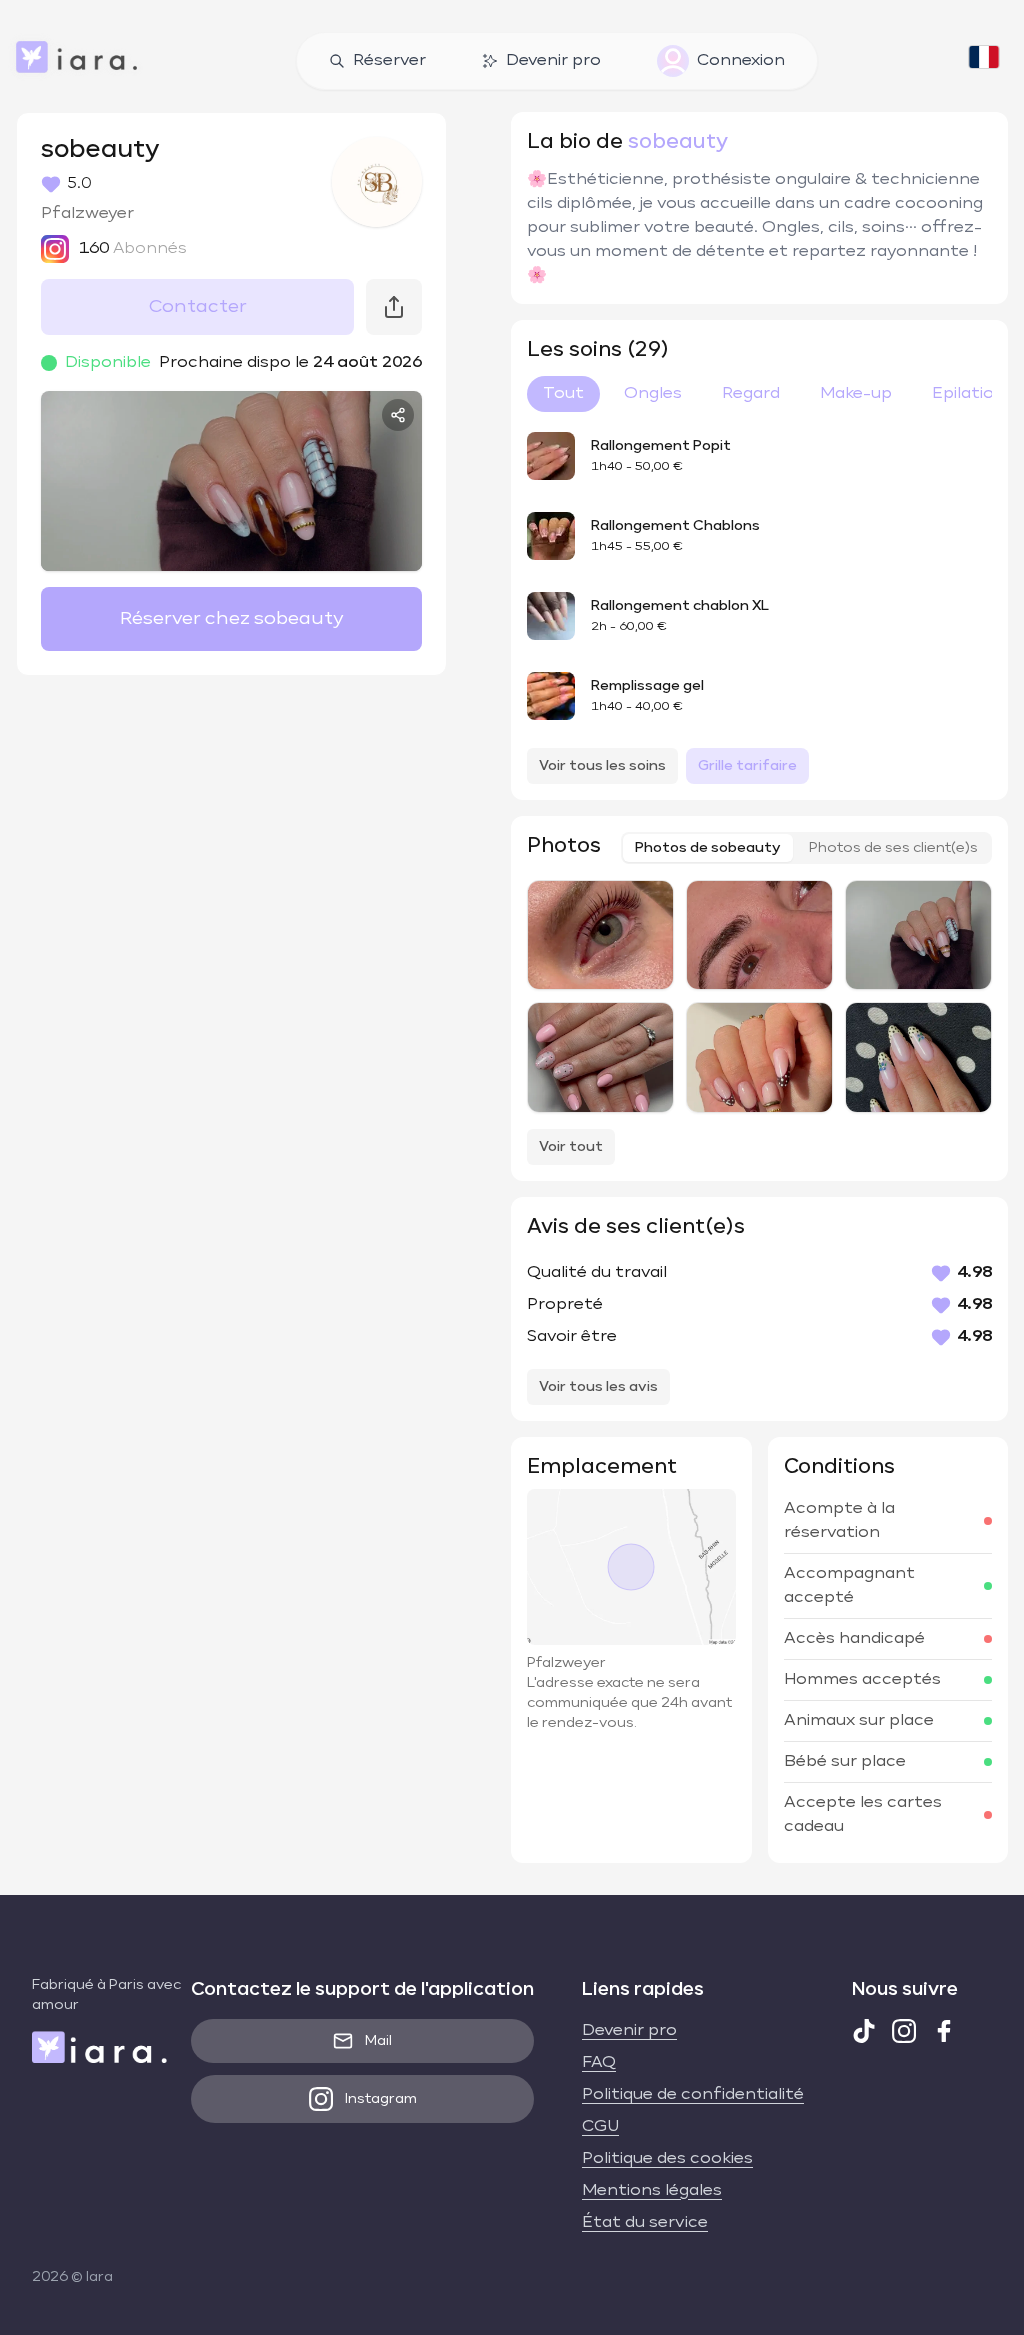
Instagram (381, 2099)
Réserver (389, 61)
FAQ (599, 2063)
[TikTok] (864, 2031)
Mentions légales (652, 2191)
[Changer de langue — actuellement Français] (984, 61)
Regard (751, 394)
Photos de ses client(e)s (893, 848)
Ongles (653, 394)
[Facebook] (944, 2031)
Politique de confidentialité (693, 2095)
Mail (378, 2041)
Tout (563, 394)
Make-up (856, 394)
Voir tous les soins (602, 766)
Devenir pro (553, 61)
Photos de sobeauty (708, 848)
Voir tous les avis (598, 1387)
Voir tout (571, 1147)
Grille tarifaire (747, 766)
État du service (645, 2223)
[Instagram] (904, 2031)
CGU (600, 2127)
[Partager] (398, 415)
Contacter (198, 307)
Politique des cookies (667, 2159)
